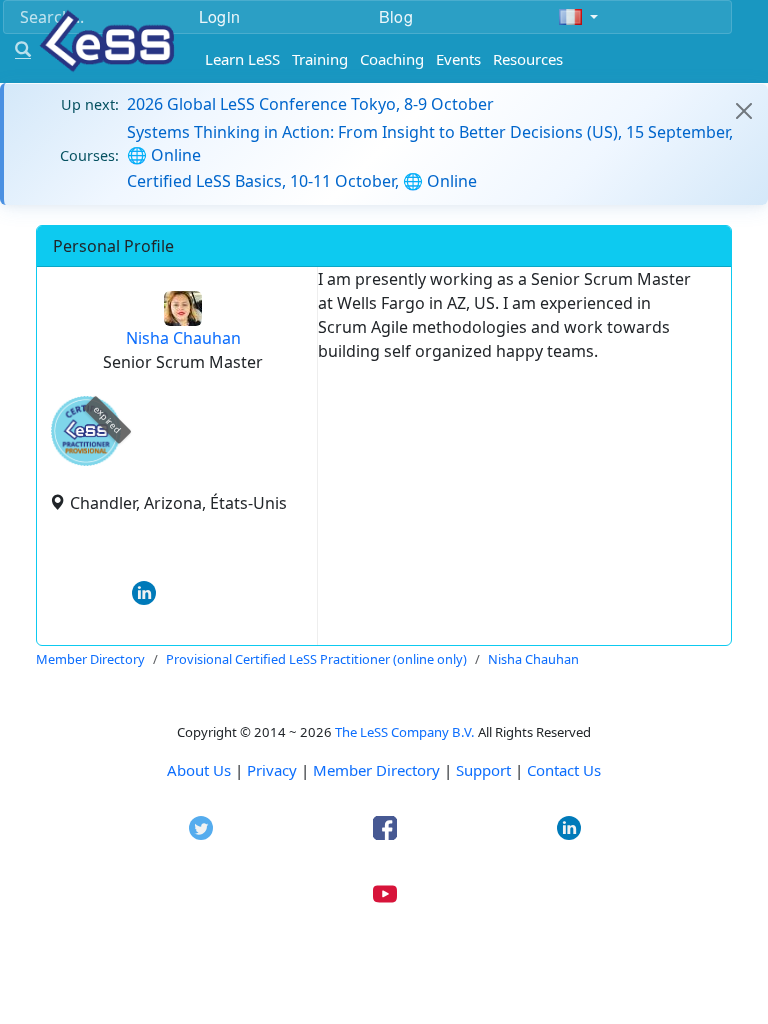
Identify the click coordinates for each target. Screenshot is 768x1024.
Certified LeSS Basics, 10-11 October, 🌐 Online (302, 181)
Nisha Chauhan (183, 338)
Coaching (392, 59)
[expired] (86, 462)
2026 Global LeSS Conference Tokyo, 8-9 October (310, 104)
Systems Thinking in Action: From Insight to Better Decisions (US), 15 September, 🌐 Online (430, 143)
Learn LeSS (242, 59)
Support (483, 770)
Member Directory (376, 770)
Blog (396, 16)
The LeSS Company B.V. (405, 732)
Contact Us (564, 770)
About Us (199, 770)
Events (458, 59)
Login (219, 16)
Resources (528, 59)
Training (320, 59)
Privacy (272, 770)
